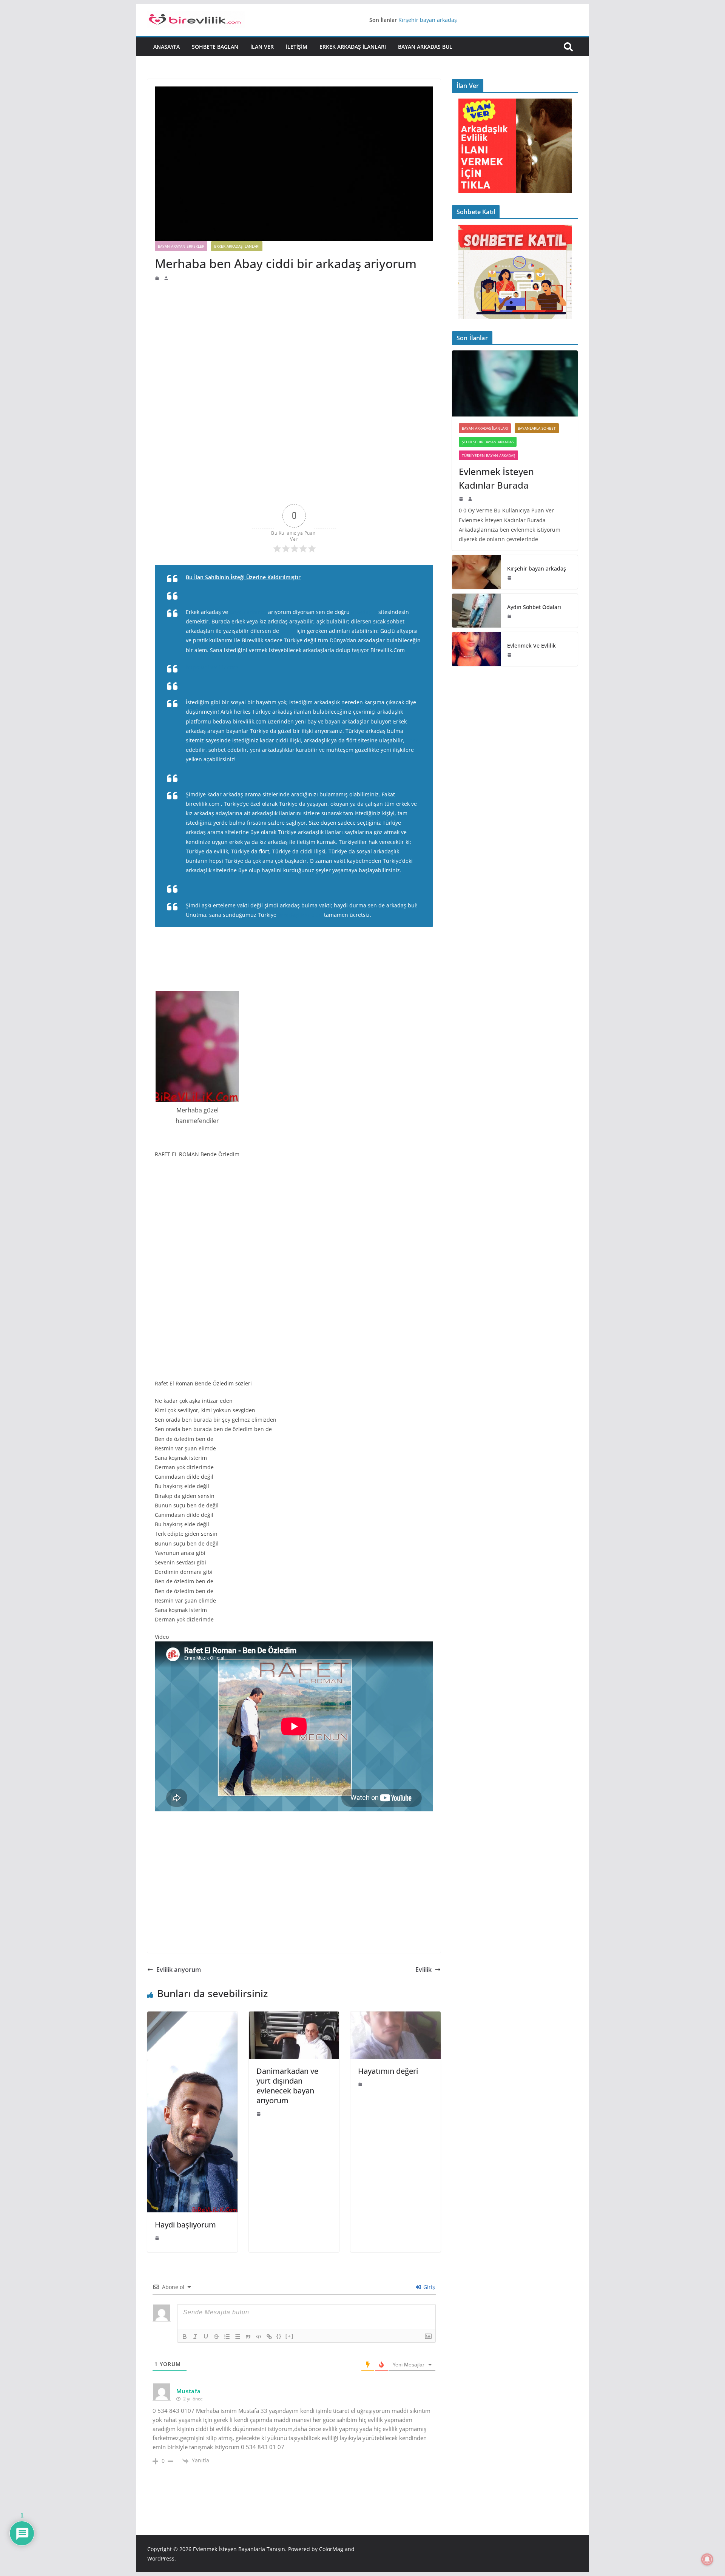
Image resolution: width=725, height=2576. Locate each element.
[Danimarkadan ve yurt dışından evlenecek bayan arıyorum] (294, 2017)
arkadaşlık (364, 612)
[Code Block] (259, 2337)
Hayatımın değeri (388, 2071)
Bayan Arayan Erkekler (181, 246)
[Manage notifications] (707, 2559)
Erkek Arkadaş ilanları (353, 47)
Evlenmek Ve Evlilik (531, 646)
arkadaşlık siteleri (300, 915)
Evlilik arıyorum (179, 1970)
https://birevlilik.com (212, 667)
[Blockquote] (248, 2337)
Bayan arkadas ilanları (485, 428)
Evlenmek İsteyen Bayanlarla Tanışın (239, 2549)
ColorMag (331, 2549)
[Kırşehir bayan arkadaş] (477, 572)
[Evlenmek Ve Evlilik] (477, 649)
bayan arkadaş (248, 612)
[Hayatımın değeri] (396, 2017)
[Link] (269, 2337)
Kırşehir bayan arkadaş (537, 568)
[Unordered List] (238, 2337)
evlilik (288, 631)
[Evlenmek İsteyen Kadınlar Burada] (515, 383)
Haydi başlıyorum (185, 2225)
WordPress (161, 2558)
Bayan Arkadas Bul (425, 47)
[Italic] (195, 2337)
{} (279, 2336)
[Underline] (206, 2337)
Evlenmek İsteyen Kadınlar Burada (442, 19)
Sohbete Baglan (215, 47)
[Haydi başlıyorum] (192, 2017)
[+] (290, 2336)
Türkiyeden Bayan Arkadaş (488, 455)
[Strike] (216, 2337)
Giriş (428, 2287)
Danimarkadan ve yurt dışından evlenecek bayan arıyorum (287, 2086)
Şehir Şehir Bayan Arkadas (488, 442)
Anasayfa (167, 47)
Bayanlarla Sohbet (537, 428)
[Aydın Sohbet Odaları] (477, 611)
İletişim (297, 47)
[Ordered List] (227, 2337)
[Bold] (185, 2337)
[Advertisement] (294, 338)
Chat (412, 740)
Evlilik (423, 1970)
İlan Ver (262, 47)
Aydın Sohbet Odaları (534, 607)
